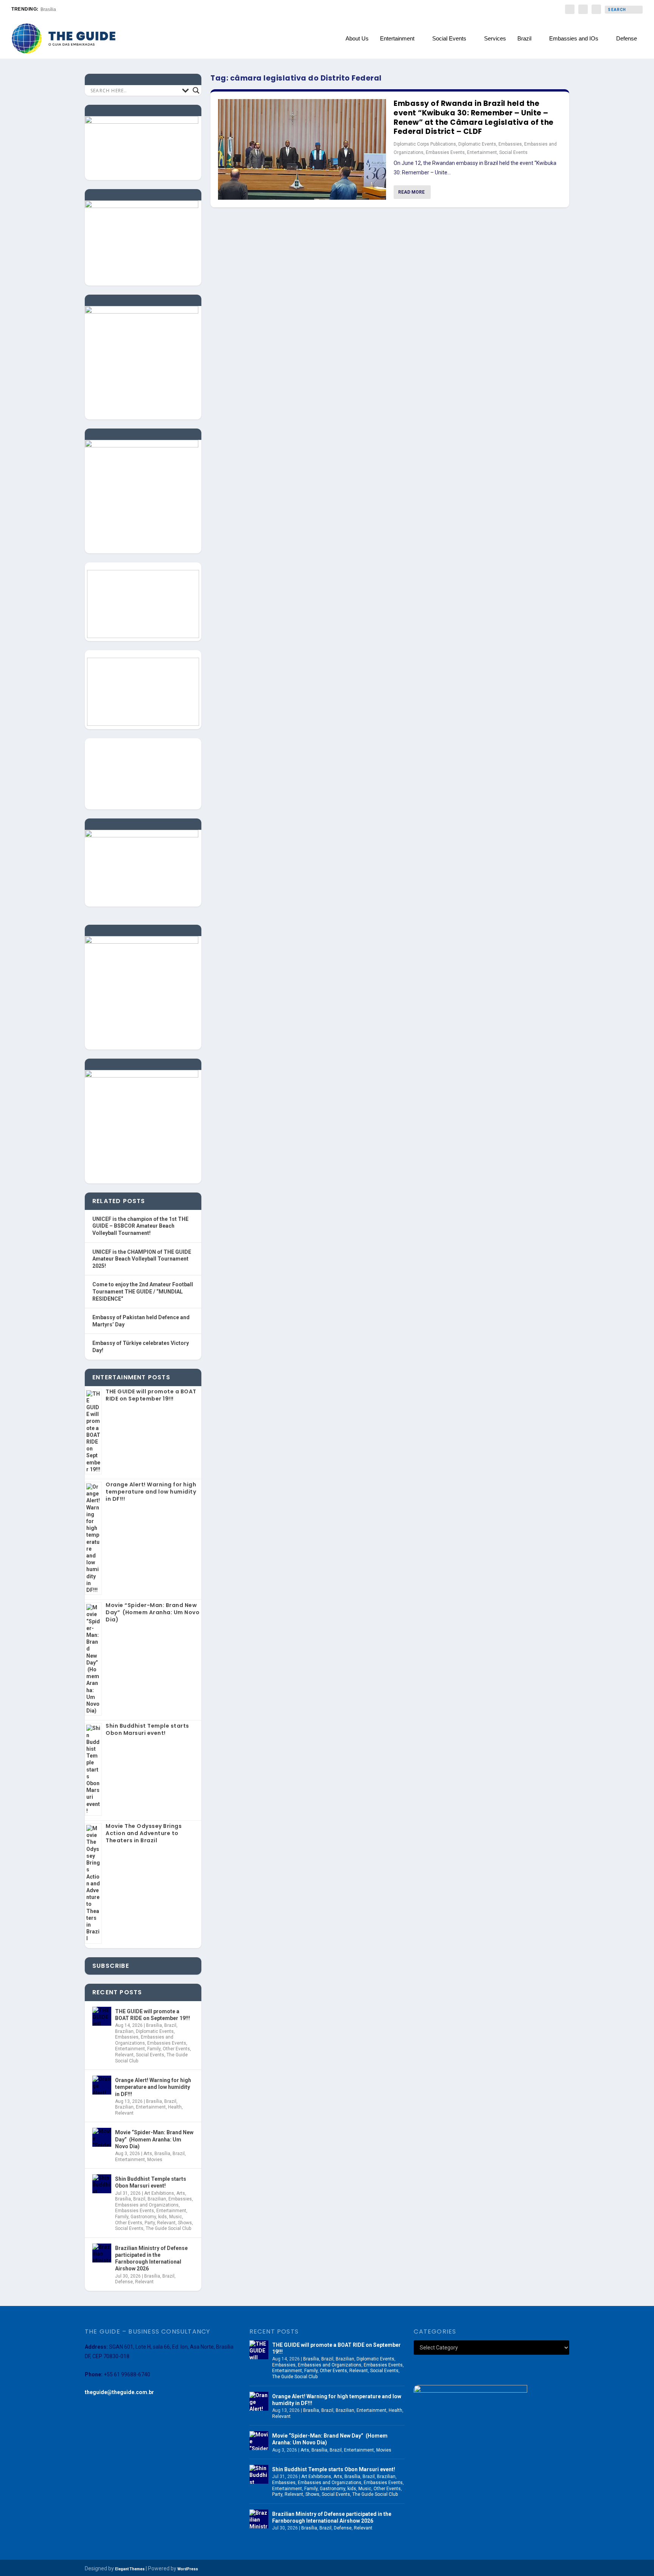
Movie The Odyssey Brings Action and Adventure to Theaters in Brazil (144, 1833)
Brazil (524, 39)
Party (150, 2223)
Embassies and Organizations (144, 2040)
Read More (411, 192)
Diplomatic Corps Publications (425, 144)
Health (175, 2107)
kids (163, 2217)
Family (154, 2049)
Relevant (124, 2055)
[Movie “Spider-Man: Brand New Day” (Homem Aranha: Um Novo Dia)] (102, 2137)
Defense (627, 39)
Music (176, 2217)
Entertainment (397, 39)
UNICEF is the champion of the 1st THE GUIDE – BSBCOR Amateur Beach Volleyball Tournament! (140, 1226)
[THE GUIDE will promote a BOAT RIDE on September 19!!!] (102, 2016)
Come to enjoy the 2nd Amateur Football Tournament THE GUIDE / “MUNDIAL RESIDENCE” (143, 1291)
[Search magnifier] (196, 90)
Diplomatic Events (477, 144)
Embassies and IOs (574, 39)
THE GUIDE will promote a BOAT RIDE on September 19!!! (151, 1395)
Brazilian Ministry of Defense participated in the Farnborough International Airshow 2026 (151, 2258)
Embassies (510, 144)
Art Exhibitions (159, 2193)
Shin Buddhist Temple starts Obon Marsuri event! (147, 1729)
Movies (155, 2160)
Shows (185, 2223)
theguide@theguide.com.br (119, 2392)
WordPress (188, 2569)
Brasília (154, 2025)
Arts (148, 2154)
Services (495, 39)
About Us (357, 39)
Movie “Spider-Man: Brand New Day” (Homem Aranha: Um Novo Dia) (153, 1612)
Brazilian (124, 2031)
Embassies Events (445, 152)
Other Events (176, 2049)
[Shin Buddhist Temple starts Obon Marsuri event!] (102, 2184)
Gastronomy (143, 2217)
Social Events (449, 39)
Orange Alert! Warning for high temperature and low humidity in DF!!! (151, 1492)
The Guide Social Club (168, 2228)
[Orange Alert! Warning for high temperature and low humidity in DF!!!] (102, 2085)
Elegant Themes (130, 2569)
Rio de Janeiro (56, 9)
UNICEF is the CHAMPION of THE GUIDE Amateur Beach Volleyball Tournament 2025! (142, 1259)
